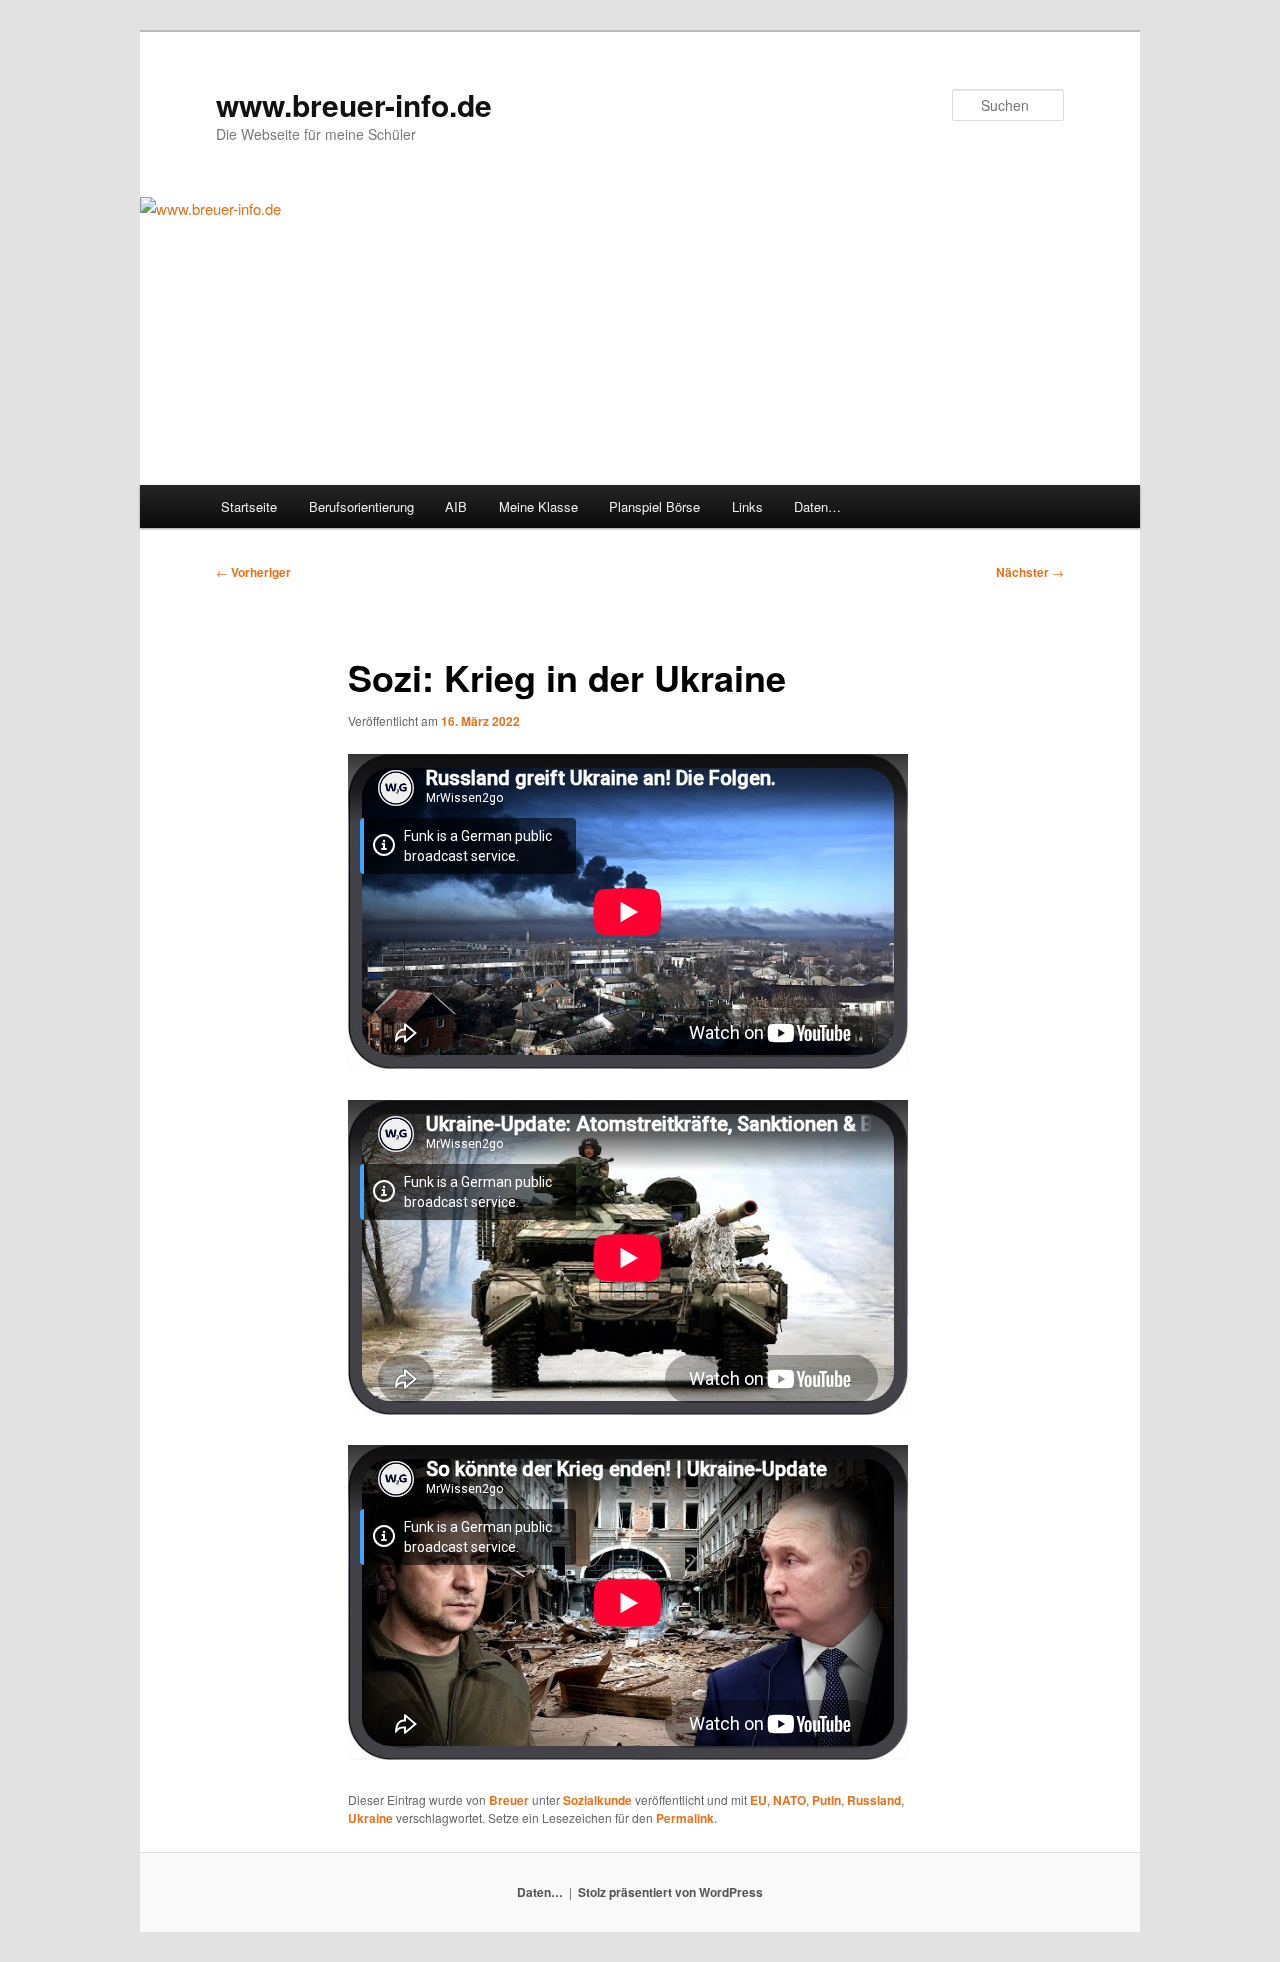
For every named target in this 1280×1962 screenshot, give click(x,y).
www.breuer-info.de (354, 104)
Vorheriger (253, 572)
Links (747, 506)
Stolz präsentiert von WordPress (670, 1892)
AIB (456, 506)
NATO (789, 1800)
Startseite (249, 506)
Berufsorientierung (361, 506)
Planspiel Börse (654, 506)
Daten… (817, 506)
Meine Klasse (538, 506)
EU (758, 1800)
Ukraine (370, 1818)
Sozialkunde (597, 1800)
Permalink (685, 1818)
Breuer (509, 1800)
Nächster (1030, 572)
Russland (874, 1800)
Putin (826, 1800)
